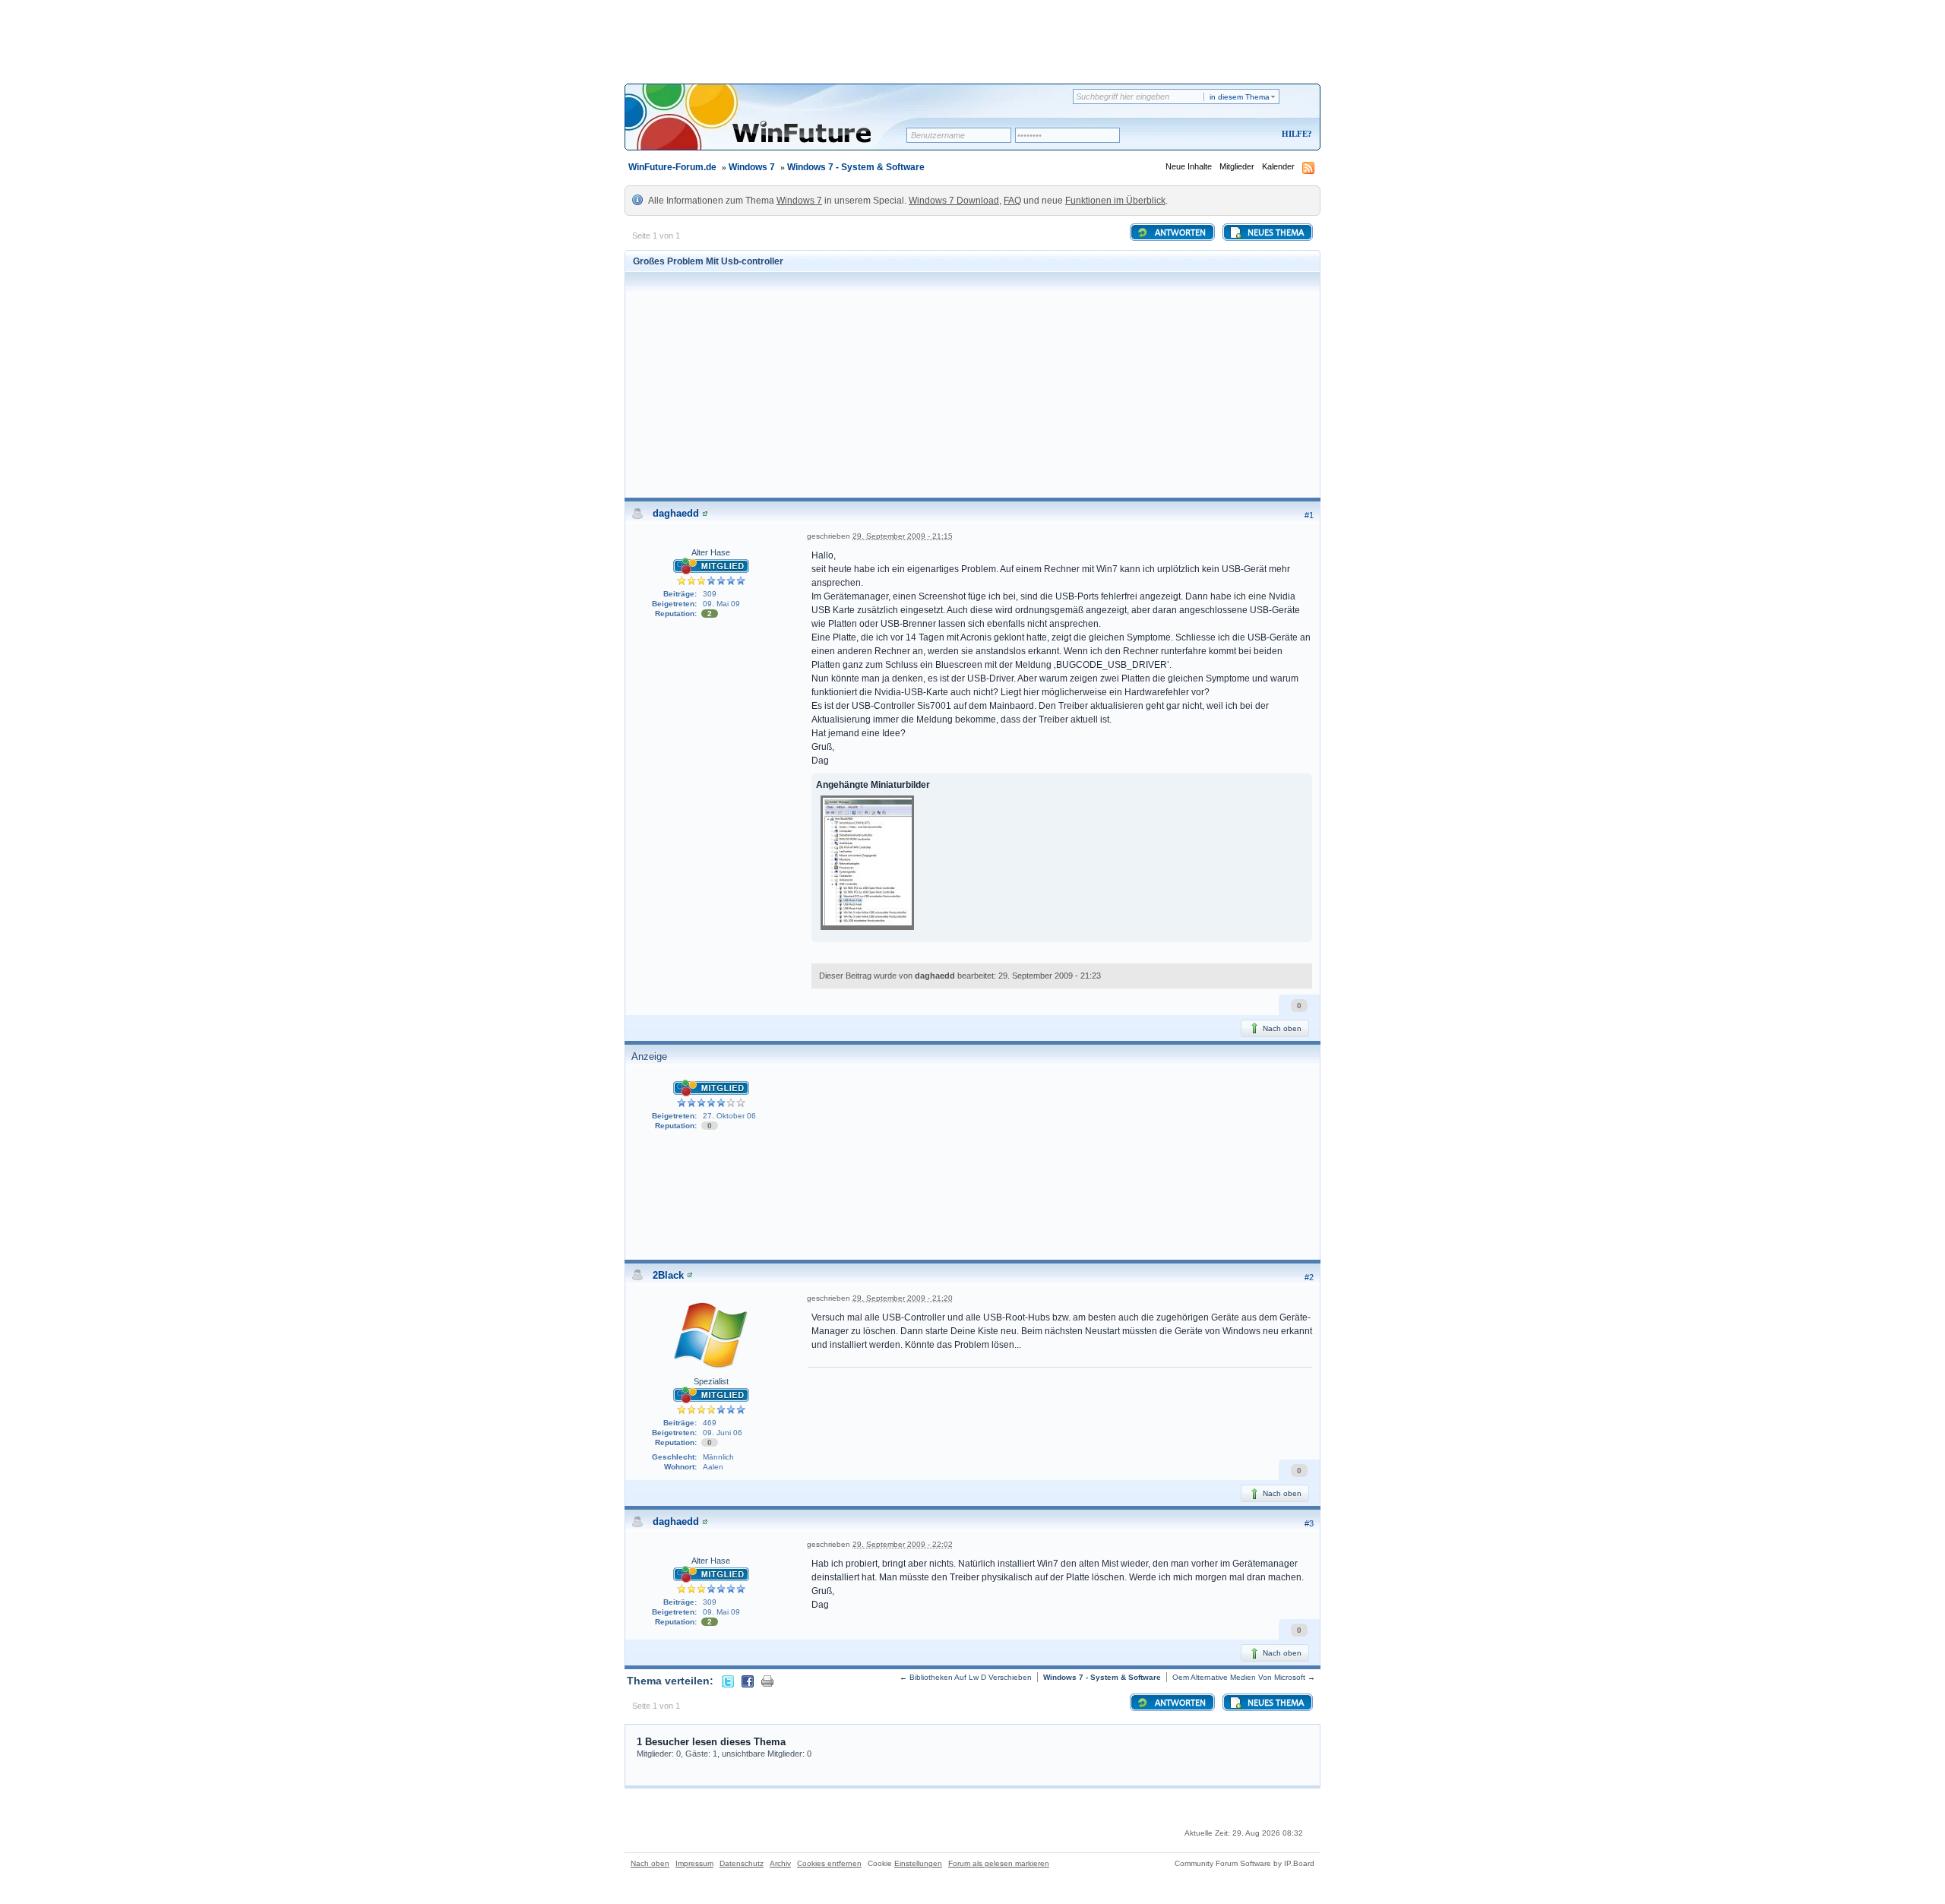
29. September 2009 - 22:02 (903, 1544)
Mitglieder (1237, 166)
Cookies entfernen (829, 1863)
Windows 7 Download (954, 201)
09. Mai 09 (721, 604)
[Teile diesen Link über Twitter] (728, 1681)
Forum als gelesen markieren (999, 1863)
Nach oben (1281, 1028)
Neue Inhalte (1189, 166)
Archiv (780, 1863)
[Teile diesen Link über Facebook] (748, 1681)
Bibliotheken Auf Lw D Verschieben (971, 1677)
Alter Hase (711, 552)
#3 (1309, 1523)
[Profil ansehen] (705, 513)
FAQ (1012, 201)
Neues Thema (1275, 233)
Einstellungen (918, 1863)
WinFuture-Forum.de (672, 167)
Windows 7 (752, 167)
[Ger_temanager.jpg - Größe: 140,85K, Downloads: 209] (867, 864)
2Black (668, 1275)
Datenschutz (742, 1863)
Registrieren (1233, 135)
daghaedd (676, 513)
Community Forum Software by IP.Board (1244, 1863)
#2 (1309, 1277)
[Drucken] (767, 1681)
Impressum (694, 1863)
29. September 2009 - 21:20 (903, 1298)
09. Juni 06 (723, 1433)
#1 (1309, 515)
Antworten (1179, 233)
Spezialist (711, 1381)
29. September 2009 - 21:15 (903, 536)
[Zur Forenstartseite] (771, 127)
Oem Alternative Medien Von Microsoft (1239, 1677)
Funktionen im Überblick (1115, 201)
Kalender (1278, 166)
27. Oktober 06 (729, 1116)
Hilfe (1295, 134)
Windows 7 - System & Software (856, 167)
